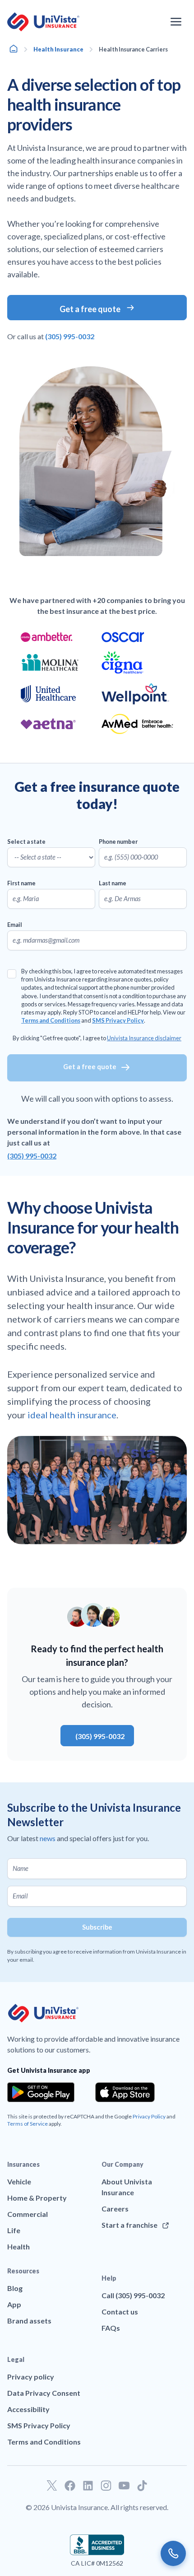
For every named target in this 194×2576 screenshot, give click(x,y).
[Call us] (173, 2553)
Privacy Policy (149, 2116)
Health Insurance (58, 49)
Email (15, 925)
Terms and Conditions (51, 1020)
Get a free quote (90, 1067)
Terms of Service (28, 2124)
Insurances (23, 2164)
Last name (113, 883)
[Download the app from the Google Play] (41, 2092)
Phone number (118, 842)
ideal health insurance (72, 1415)
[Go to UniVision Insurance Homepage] (43, 22)
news (48, 1838)
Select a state (26, 842)
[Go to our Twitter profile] (52, 2486)
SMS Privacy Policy (118, 1020)
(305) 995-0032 (32, 1156)
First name (21, 883)
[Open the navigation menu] (176, 22)
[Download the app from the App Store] (125, 2092)
